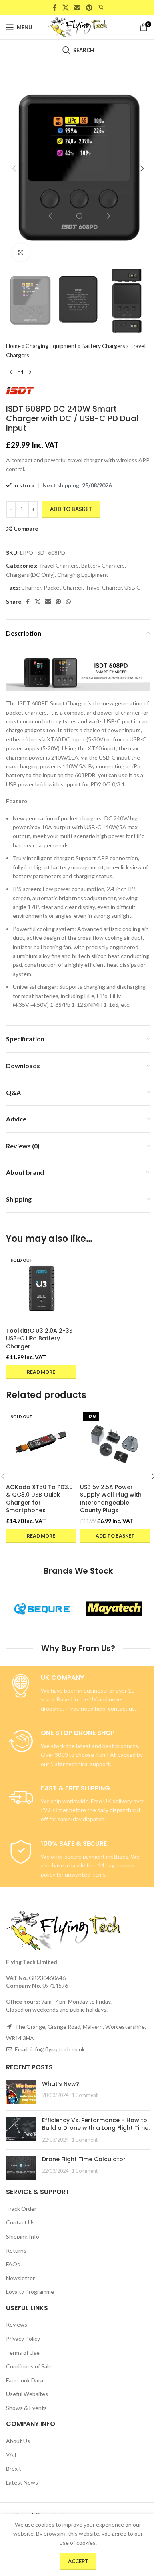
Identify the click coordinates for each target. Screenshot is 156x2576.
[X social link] (65, 8)
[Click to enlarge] (21, 252)
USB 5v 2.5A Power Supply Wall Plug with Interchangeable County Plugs (111, 1499)
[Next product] (30, 372)
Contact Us (20, 2222)
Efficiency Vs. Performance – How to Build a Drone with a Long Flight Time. (96, 2124)
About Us (18, 2441)
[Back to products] (20, 372)
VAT (12, 2454)
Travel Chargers (59, 565)
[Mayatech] (114, 1608)
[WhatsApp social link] (100, 8)
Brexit (14, 2468)
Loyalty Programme (30, 2292)
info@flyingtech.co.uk (58, 2049)
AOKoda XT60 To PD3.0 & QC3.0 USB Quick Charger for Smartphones (39, 1499)
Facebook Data (25, 2380)
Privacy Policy (23, 2339)
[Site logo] (78, 27)
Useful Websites (27, 2394)
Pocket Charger (63, 587)
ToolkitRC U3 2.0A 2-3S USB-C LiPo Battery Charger (39, 1339)
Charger (31, 587)
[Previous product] (11, 372)
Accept (78, 2561)
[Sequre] (42, 1608)
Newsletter (20, 2278)
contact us (121, 1708)
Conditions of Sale (29, 2366)
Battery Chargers (103, 346)
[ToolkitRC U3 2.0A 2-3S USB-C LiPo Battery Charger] (41, 1288)
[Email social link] (77, 8)
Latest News (22, 2482)
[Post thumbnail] (21, 2092)
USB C (132, 587)
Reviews (17, 2324)
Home (13, 346)
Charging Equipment (51, 346)
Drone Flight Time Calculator (84, 2159)
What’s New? (61, 2084)
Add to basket (71, 509)
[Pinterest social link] (89, 8)
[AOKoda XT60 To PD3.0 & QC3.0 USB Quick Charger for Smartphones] (41, 1444)
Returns (16, 2250)
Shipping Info (23, 2236)
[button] (14, 168)
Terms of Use (23, 2353)
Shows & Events (26, 2408)
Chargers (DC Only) (30, 575)
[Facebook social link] (55, 8)
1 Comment (85, 2095)
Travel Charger (104, 587)
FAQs (13, 2264)
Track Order (21, 2209)
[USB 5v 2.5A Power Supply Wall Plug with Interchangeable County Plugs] (115, 1444)
